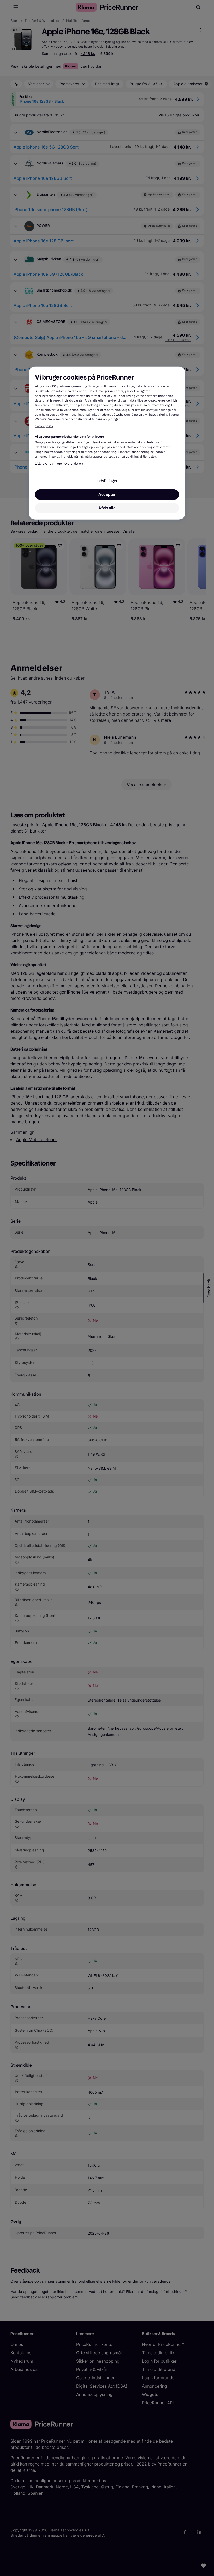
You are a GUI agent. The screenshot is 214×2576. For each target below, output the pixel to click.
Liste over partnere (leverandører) (59, 464)
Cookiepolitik (44, 426)
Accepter (107, 494)
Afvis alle (107, 508)
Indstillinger (107, 481)
